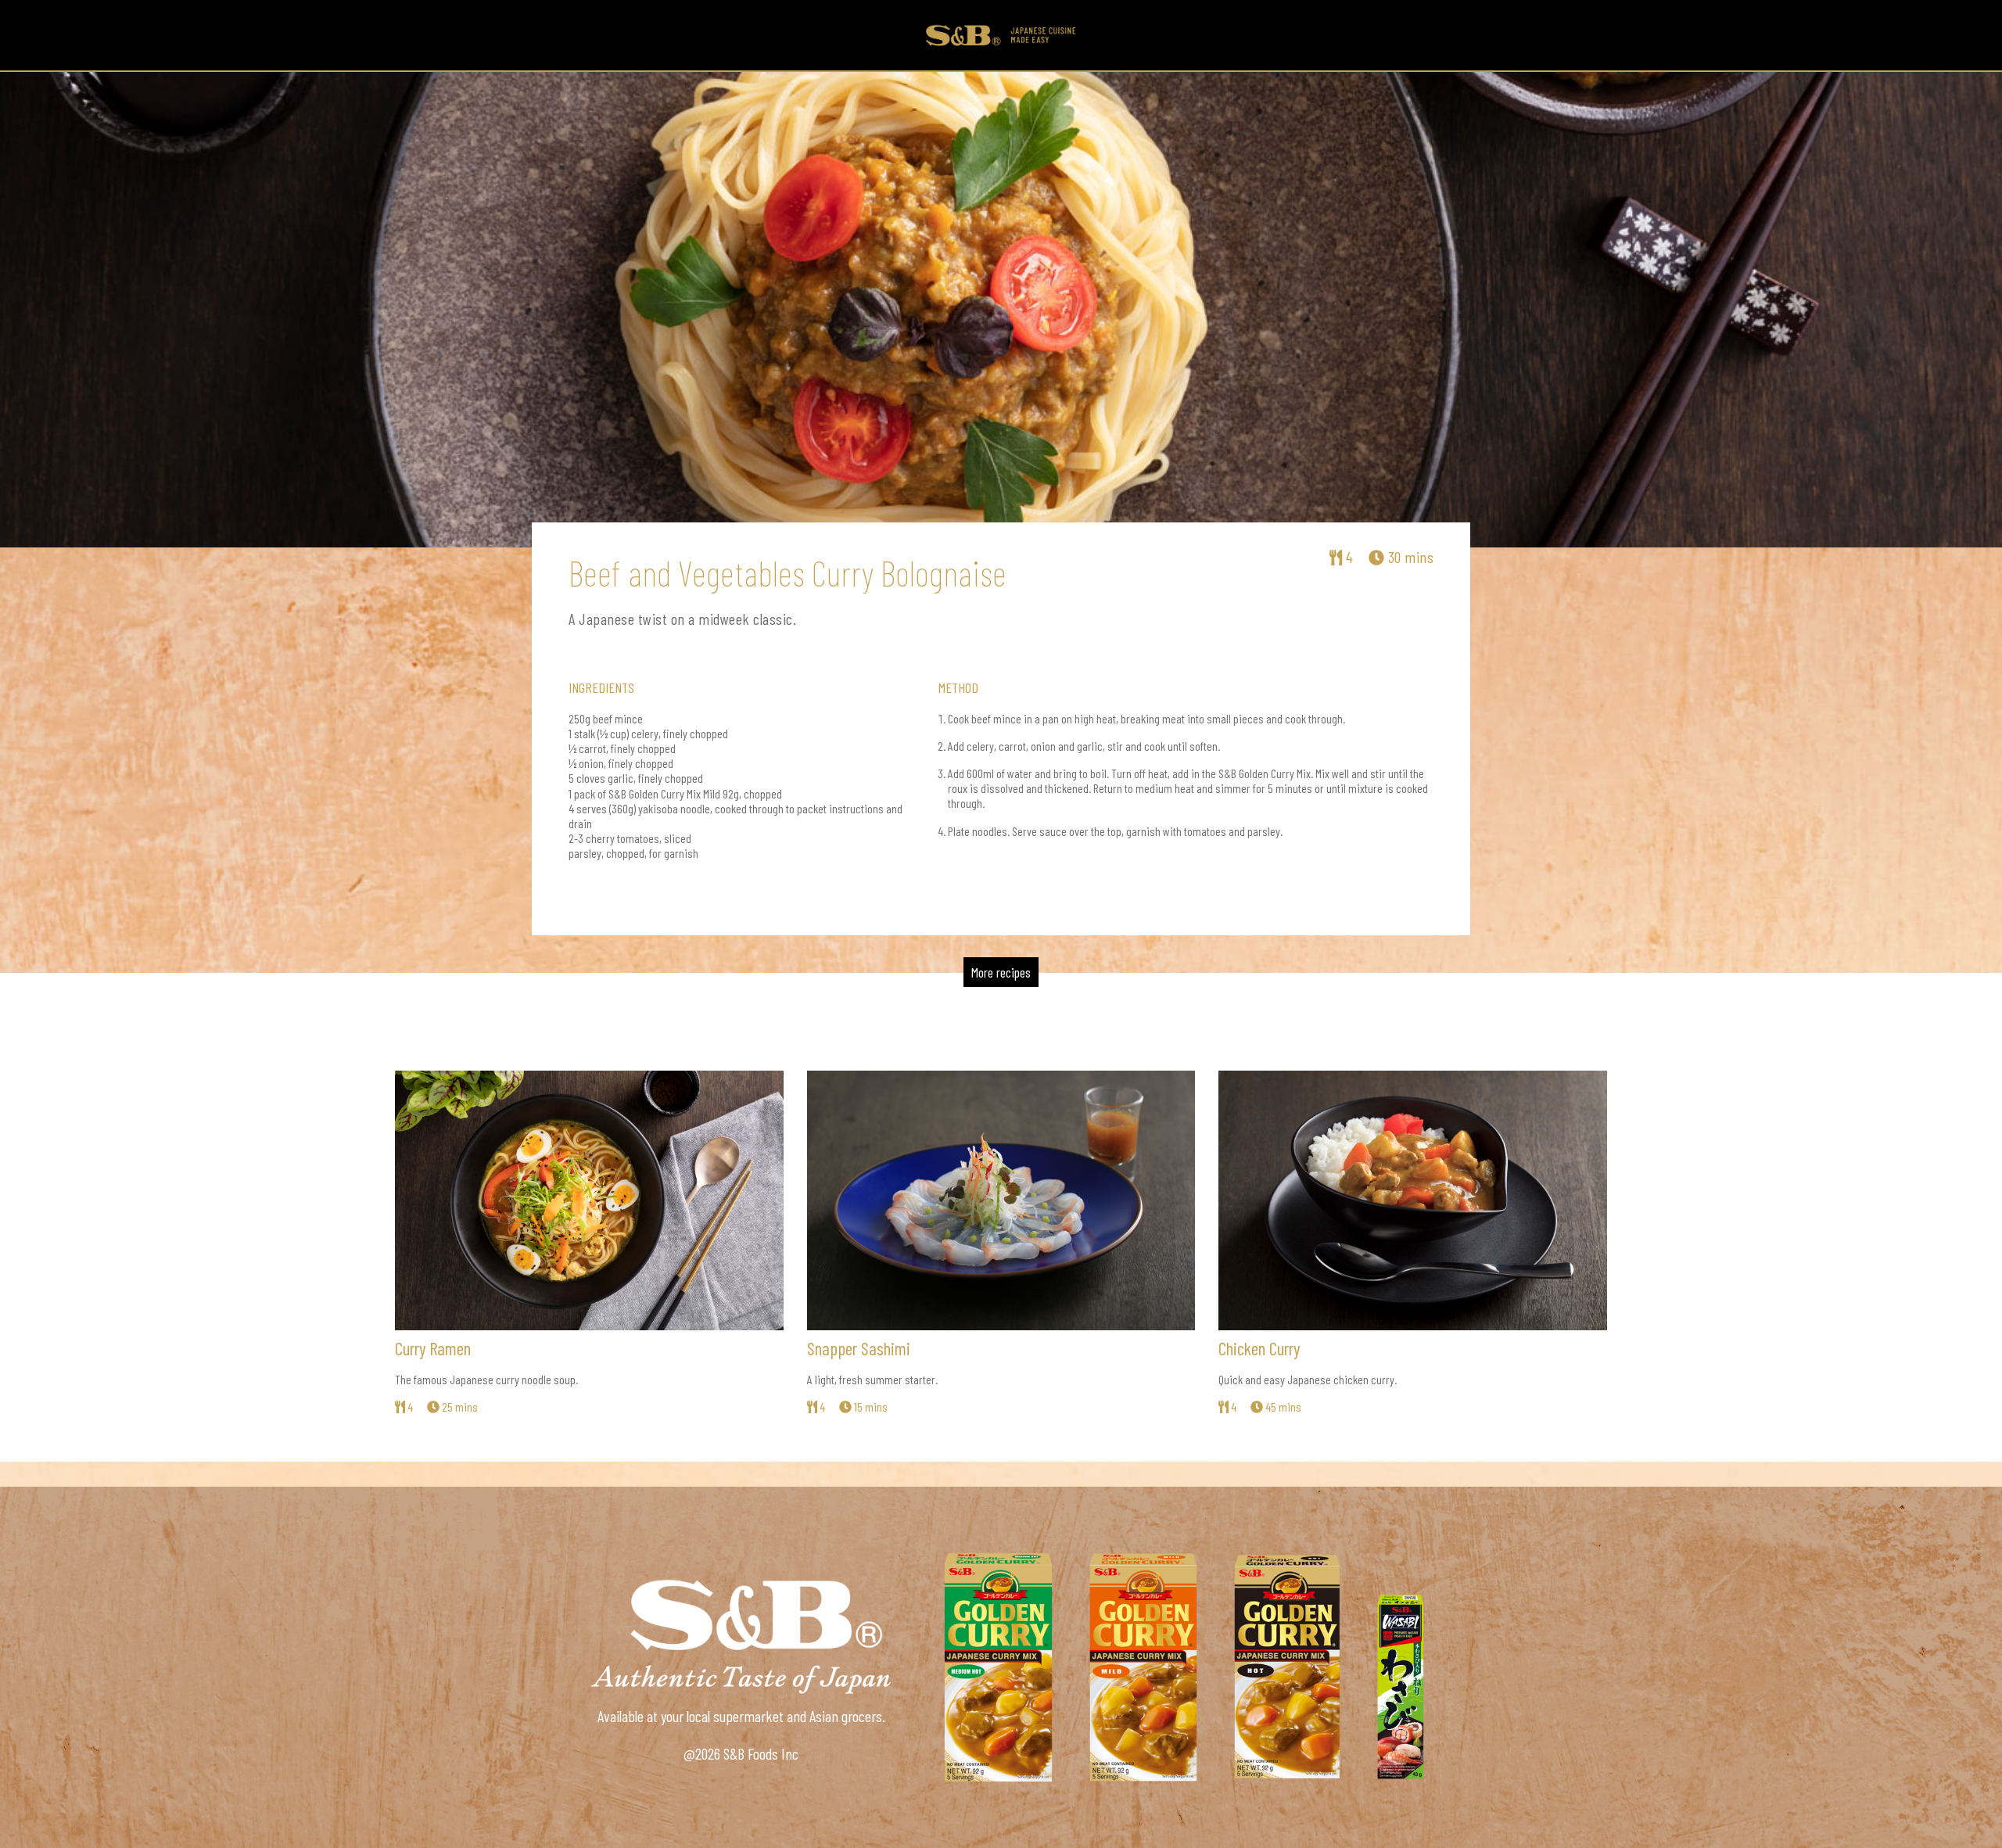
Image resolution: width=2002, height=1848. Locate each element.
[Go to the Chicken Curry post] (1413, 1200)
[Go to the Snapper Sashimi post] (1001, 1200)
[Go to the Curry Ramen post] (589, 1200)
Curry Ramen (433, 1348)
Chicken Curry (1259, 1348)
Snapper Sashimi (859, 1348)
